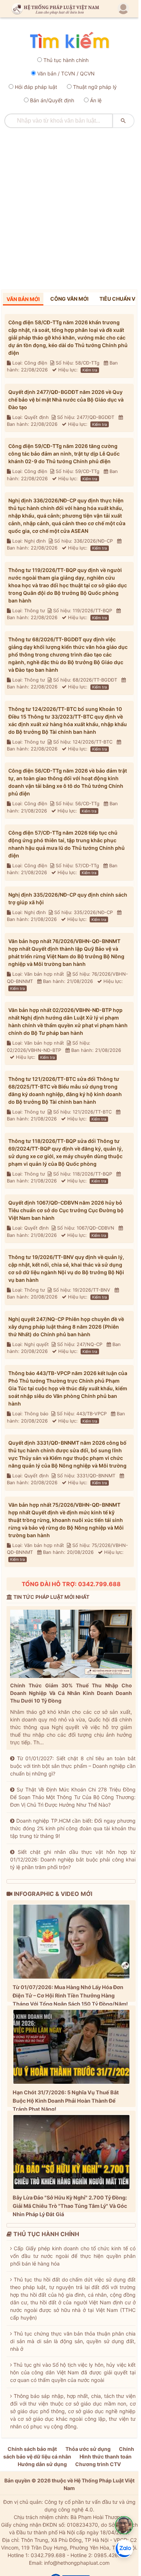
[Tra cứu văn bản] (69, 41)
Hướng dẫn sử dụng (42, 2464)
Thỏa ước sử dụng (88, 2449)
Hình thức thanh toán (106, 2456)
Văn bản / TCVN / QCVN (66, 73)
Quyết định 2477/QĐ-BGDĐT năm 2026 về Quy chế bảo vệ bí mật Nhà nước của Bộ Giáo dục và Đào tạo (66, 400)
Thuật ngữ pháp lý (95, 87)
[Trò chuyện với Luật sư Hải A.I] (124, 2525)
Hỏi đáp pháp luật (36, 87)
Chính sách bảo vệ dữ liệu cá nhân (69, 2453)
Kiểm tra (90, 370)
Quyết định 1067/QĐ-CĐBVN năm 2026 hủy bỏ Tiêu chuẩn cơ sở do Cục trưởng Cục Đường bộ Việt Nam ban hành (66, 1210)
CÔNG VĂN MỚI (69, 299)
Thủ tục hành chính (66, 60)
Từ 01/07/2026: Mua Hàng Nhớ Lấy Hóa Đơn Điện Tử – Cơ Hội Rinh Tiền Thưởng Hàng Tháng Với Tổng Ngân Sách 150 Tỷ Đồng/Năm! (70, 1995)
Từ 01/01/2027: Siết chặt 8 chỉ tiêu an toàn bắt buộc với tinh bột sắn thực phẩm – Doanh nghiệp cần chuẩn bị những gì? (73, 1766)
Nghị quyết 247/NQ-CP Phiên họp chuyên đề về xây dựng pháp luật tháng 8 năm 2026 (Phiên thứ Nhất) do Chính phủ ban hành (66, 1327)
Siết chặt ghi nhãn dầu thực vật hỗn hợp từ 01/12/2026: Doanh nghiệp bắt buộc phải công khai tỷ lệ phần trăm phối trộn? (73, 1859)
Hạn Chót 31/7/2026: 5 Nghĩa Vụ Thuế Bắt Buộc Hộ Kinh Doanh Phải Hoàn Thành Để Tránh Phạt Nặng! (66, 2101)
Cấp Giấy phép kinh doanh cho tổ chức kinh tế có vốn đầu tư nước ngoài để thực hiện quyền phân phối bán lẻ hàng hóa (73, 2256)
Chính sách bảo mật (32, 2449)
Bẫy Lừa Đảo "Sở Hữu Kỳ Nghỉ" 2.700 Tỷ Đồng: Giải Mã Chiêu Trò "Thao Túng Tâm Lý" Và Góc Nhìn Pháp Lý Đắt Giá (70, 2206)
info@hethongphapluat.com (77, 2563)
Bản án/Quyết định (52, 100)
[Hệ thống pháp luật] (54, 9)
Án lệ (96, 100)
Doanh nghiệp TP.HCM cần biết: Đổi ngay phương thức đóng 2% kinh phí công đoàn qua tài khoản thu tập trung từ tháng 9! (73, 1828)
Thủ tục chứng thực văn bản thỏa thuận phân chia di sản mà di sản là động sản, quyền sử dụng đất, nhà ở (73, 2341)
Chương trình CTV (98, 2464)
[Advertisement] (70, 206)
